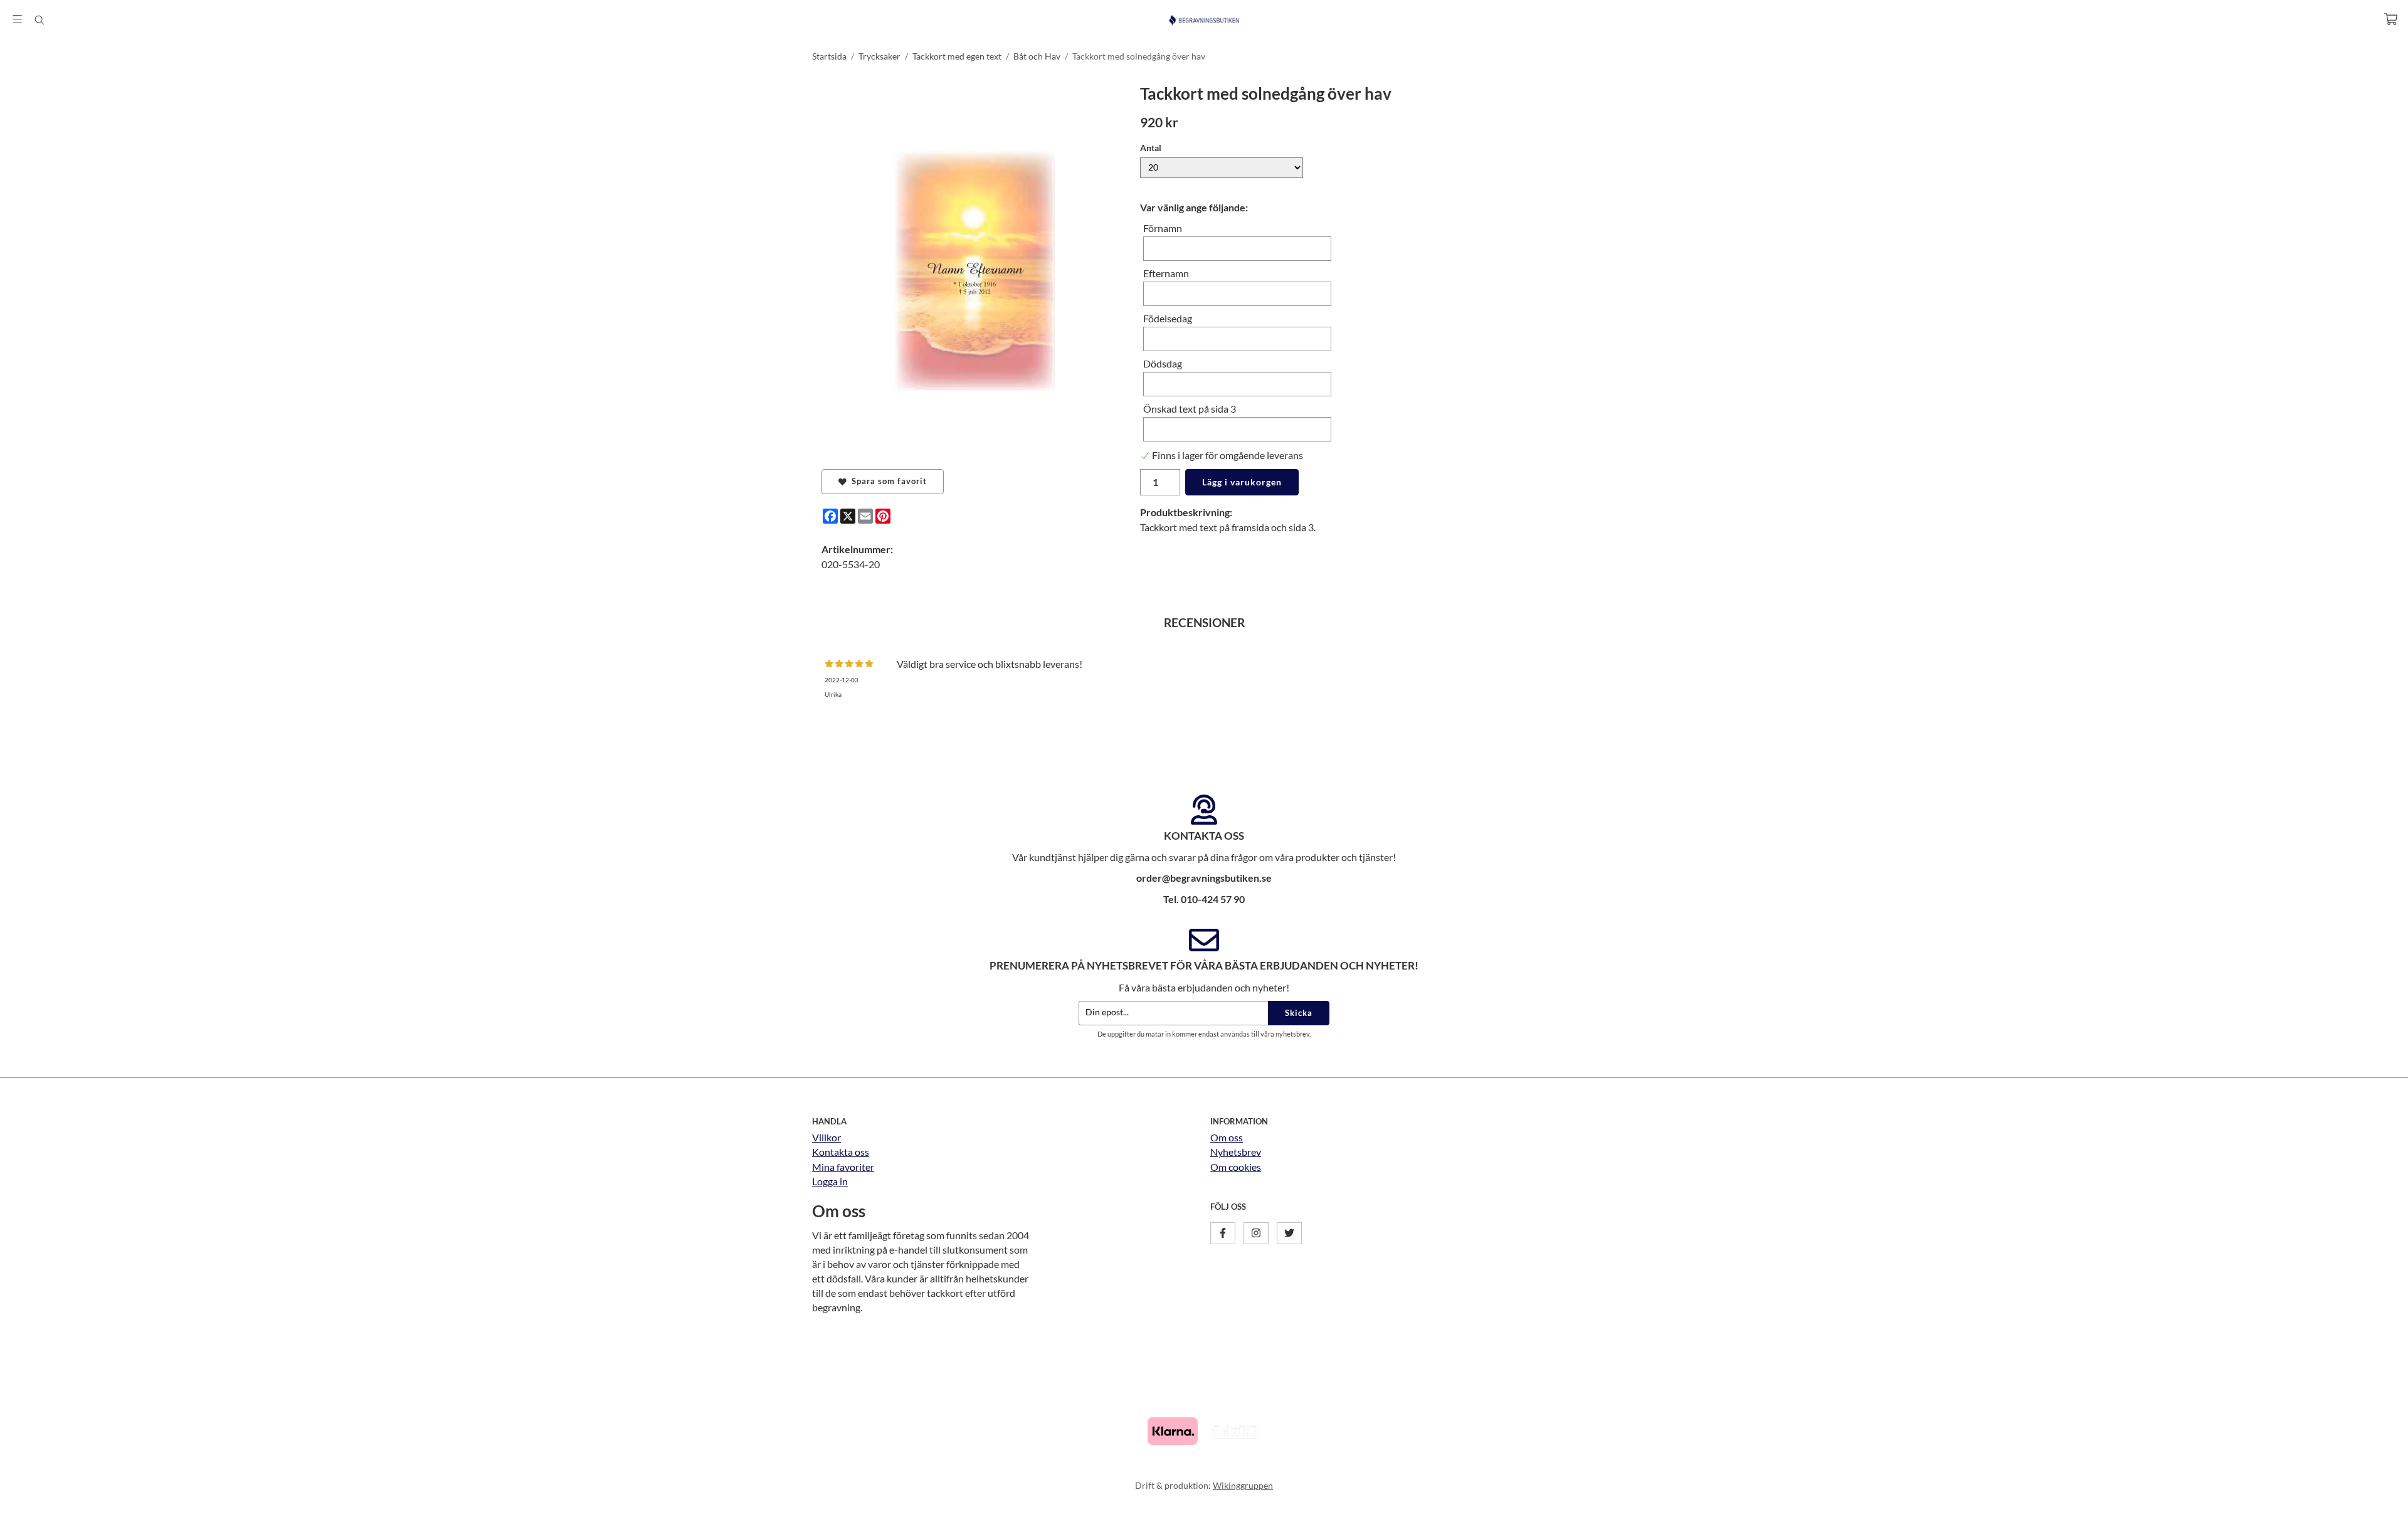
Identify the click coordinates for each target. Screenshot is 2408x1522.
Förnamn (1163, 228)
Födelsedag (1168, 318)
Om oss (1227, 1137)
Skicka (1299, 1013)
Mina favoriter (843, 1167)
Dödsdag (1163, 363)
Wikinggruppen (1243, 1485)
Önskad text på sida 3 (1190, 409)
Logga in (830, 1181)
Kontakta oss (841, 1152)
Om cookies (1236, 1167)
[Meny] (17, 19)
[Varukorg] (2391, 19)
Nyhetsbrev (1236, 1152)
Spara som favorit (887, 481)
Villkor (826, 1137)
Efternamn (1166, 273)
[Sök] (39, 20)
